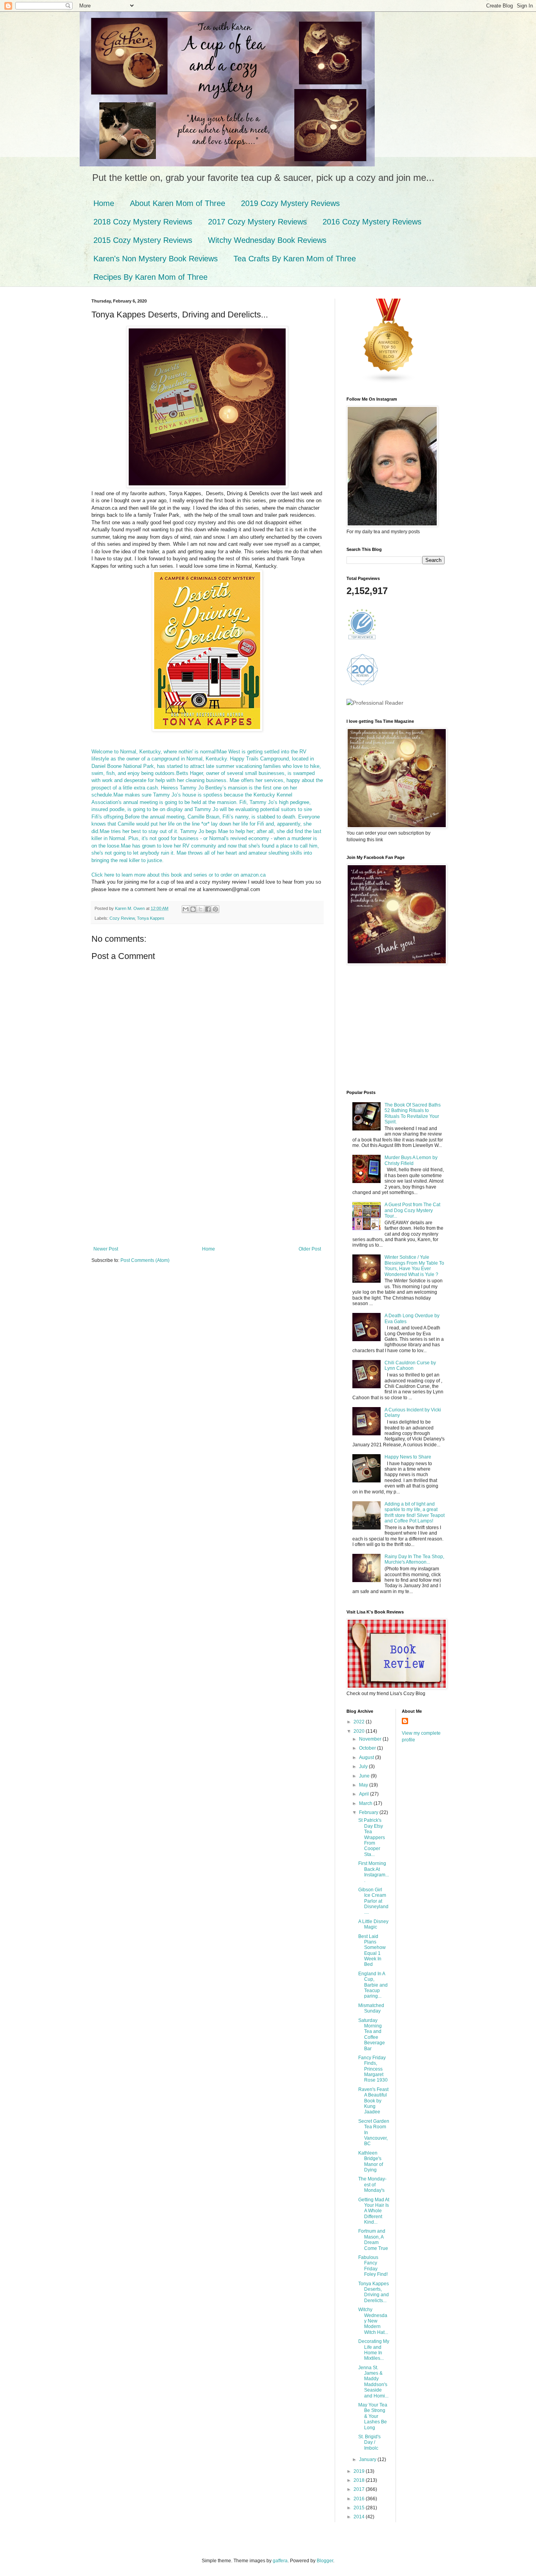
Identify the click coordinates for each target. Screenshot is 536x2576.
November (371, 1739)
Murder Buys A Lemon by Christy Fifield (411, 1160)
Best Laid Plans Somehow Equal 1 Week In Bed (372, 1951)
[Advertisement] (207, 1187)
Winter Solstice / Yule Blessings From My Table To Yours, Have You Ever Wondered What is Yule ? (414, 1266)
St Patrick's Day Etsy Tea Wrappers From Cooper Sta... (372, 1837)
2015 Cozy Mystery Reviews (143, 240)
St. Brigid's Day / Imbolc (369, 2442)
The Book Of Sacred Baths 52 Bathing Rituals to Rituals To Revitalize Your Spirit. (413, 1113)
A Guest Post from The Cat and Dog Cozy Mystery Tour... (412, 1210)
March (366, 1803)
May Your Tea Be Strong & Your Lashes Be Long (373, 2416)
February (369, 1812)
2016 (360, 2499)
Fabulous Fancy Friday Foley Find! (373, 2266)
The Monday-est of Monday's (372, 2185)
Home (104, 203)
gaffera (280, 2561)
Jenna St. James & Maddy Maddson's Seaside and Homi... (373, 2382)
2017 (360, 2489)
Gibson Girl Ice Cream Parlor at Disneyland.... (373, 1901)
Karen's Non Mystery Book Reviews (156, 259)
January (368, 2459)
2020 (360, 1731)
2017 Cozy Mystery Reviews (257, 222)
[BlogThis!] (193, 909)
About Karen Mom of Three (178, 203)
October (368, 1748)
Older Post (310, 1249)
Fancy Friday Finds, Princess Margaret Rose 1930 (373, 2069)
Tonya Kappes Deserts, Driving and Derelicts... (374, 2292)
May (364, 1785)
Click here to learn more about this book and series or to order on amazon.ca (179, 875)
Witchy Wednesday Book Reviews (267, 240)
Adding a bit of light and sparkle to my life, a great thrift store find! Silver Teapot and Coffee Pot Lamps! (415, 1512)
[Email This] (186, 909)
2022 (360, 1722)
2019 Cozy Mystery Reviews (290, 203)
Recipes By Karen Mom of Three (150, 277)
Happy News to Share (408, 1457)
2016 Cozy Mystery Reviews (372, 222)
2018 (360, 2480)
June (365, 1776)
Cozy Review (122, 918)
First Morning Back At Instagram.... (374, 1872)
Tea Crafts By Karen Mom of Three (295, 259)
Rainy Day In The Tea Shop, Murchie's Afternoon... (414, 1559)
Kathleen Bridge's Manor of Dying (371, 2161)
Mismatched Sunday (371, 2008)
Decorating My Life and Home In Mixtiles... (374, 2350)
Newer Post (106, 1249)
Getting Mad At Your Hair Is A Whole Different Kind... (374, 2211)
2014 (360, 2517)
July (364, 1767)
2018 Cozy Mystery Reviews (143, 222)
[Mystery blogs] (389, 382)
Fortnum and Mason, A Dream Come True (373, 2240)
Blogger (325, 2561)
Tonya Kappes (151, 918)
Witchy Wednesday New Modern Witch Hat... (373, 2321)
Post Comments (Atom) (145, 1260)
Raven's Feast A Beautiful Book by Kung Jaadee (373, 2101)
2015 (360, 2508)
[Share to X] (201, 909)
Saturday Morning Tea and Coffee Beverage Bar (372, 2035)
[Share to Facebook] (208, 909)
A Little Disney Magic (373, 1924)
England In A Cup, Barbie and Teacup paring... (373, 1985)
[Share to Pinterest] (215, 909)
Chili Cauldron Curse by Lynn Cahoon (410, 1365)
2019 (360, 2471)
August (367, 1757)
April (365, 1794)
